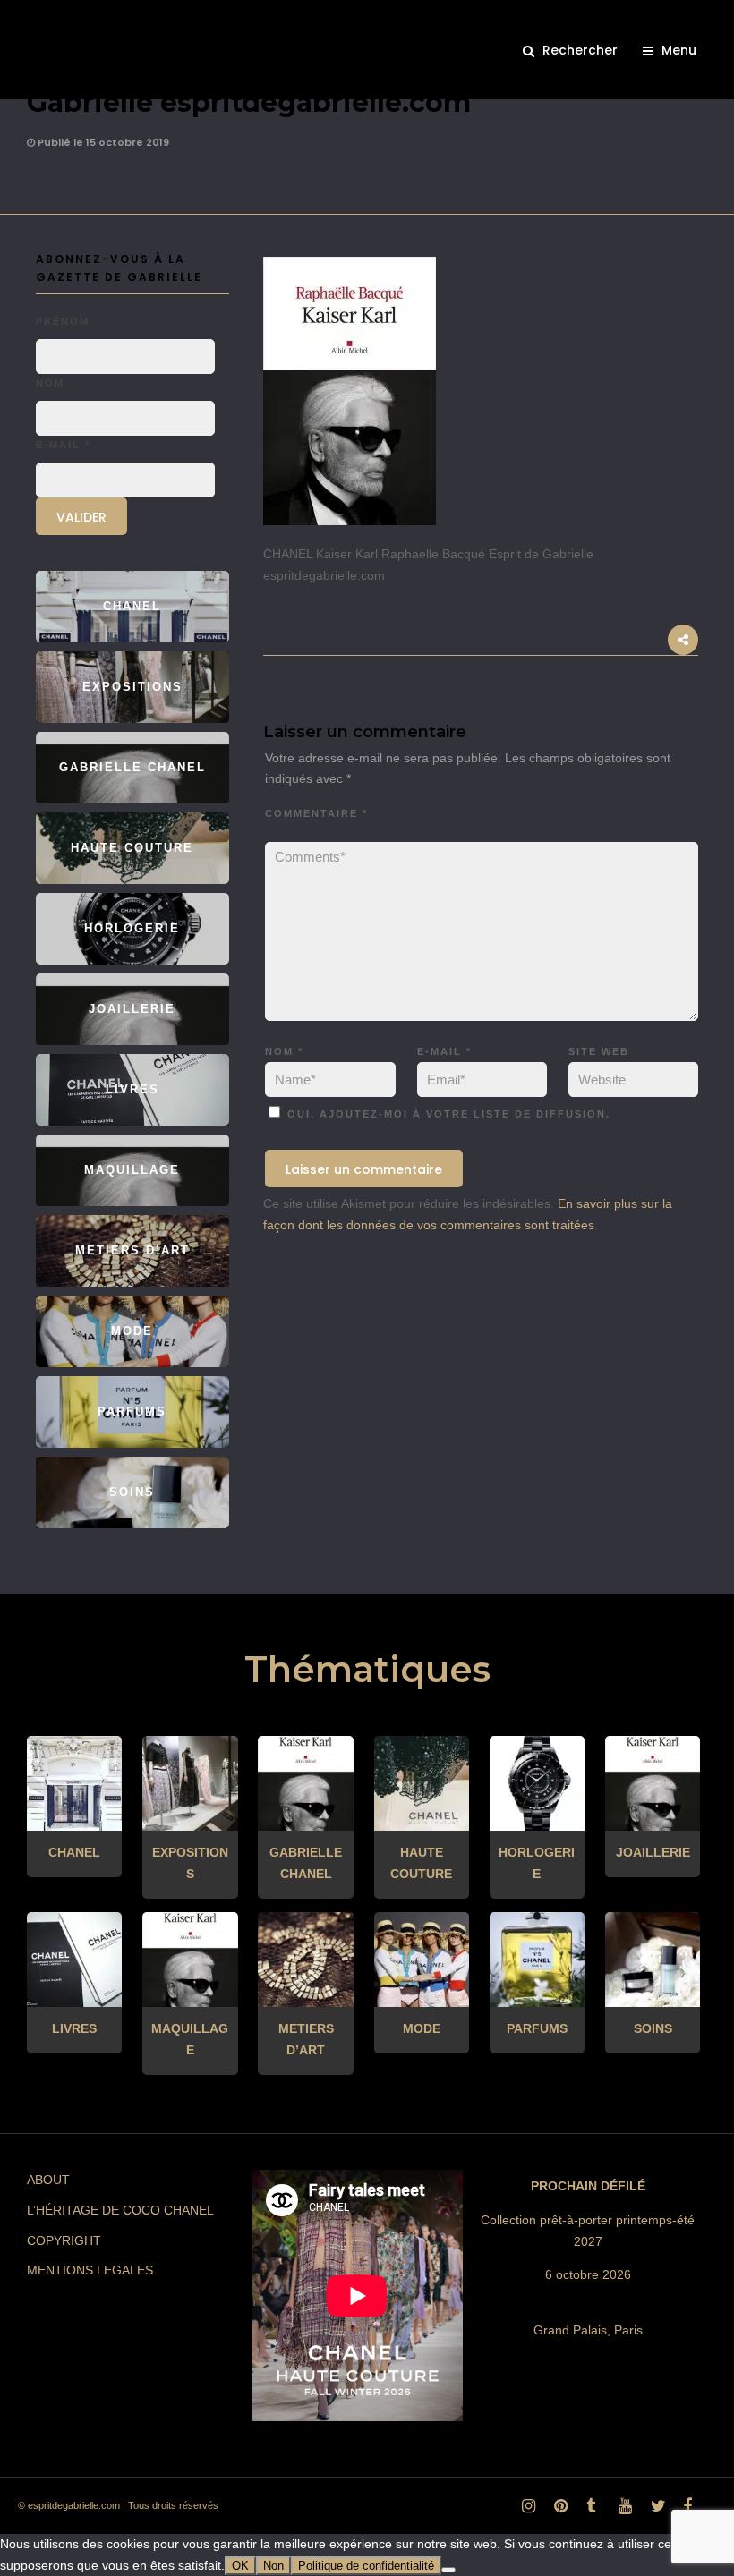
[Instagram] (525, 2511)
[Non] (448, 2570)
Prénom (63, 321)
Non (273, 2566)
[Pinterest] (558, 2511)
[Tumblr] (590, 2511)
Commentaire (316, 813)
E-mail (444, 1051)
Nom (284, 1051)
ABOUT (48, 2180)
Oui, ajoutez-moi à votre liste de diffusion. (447, 1114)
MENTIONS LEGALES (90, 2270)
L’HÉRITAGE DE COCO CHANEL (120, 2210)
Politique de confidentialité (366, 2566)
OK (240, 2566)
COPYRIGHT (64, 2240)
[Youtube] (622, 2511)
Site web (599, 1051)
